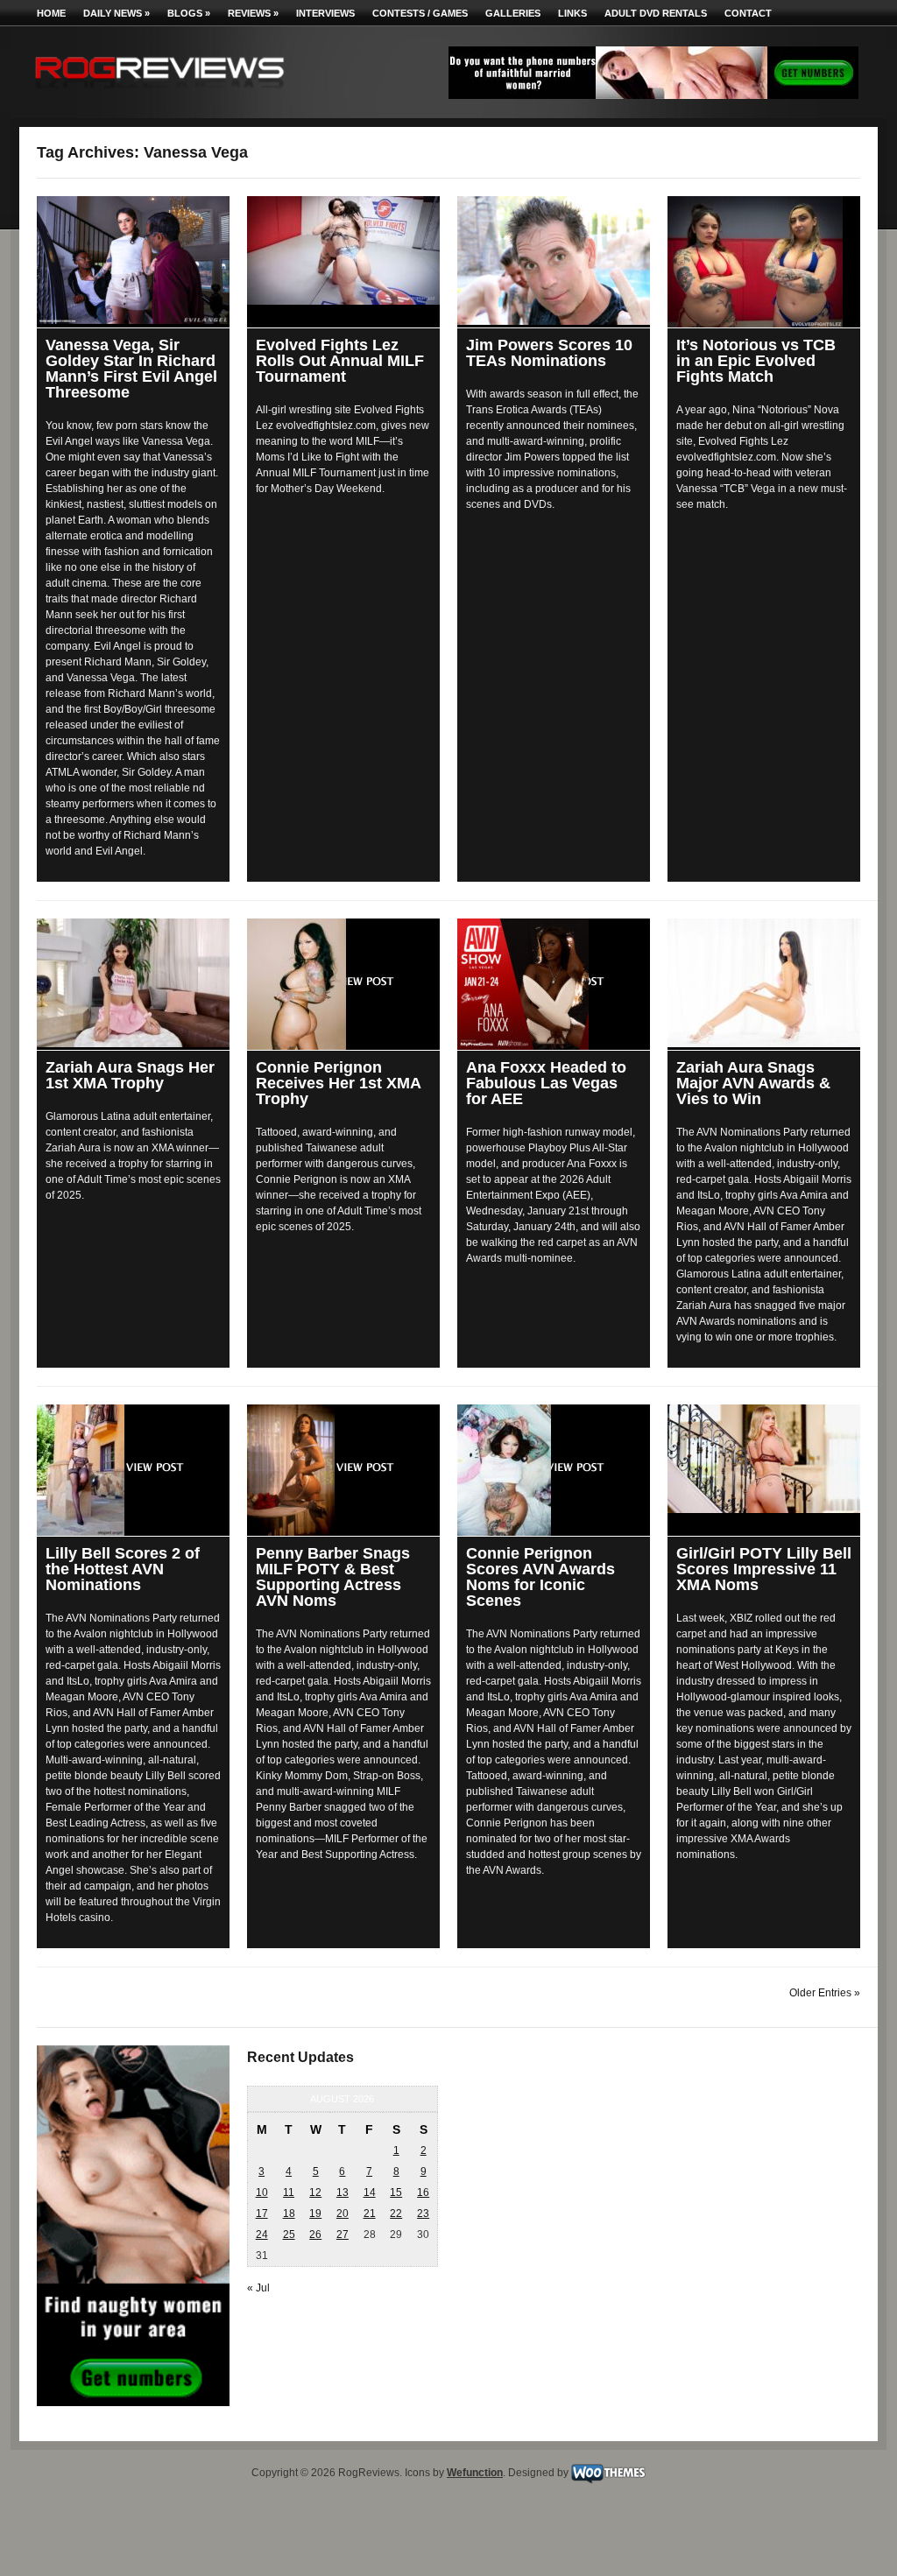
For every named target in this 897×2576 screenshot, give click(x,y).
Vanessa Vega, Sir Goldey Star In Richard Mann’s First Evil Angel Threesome (131, 369)
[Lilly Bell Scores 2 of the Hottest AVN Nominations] (133, 1470)
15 (396, 2192)
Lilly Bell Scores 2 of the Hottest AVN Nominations (123, 1569)
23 (423, 2214)
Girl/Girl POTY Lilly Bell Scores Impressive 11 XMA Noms (764, 1569)
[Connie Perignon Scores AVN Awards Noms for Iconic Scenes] (554, 1470)
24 (262, 2235)
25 (289, 2235)
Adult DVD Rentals (656, 13)
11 (289, 2192)
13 (343, 2192)
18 (289, 2214)
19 (315, 2214)
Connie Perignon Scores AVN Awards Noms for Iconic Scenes (540, 1577)
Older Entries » (825, 1993)
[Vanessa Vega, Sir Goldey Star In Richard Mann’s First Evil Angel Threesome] (133, 260)
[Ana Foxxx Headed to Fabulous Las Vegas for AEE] (554, 984)
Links (572, 13)
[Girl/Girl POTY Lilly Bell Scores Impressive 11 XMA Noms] (764, 1459)
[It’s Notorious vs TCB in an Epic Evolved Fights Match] (764, 262)
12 (315, 2192)
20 (343, 2214)
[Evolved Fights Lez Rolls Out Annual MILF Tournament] (343, 250)
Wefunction (475, 2473)
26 (315, 2235)
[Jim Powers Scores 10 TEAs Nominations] (554, 260)
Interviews (325, 13)
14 (370, 2192)
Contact (748, 13)
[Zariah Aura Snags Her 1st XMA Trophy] (133, 983)
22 (396, 2214)
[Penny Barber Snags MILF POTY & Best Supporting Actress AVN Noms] (343, 1470)
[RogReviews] (159, 92)
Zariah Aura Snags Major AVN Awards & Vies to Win (753, 1083)
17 (262, 2214)
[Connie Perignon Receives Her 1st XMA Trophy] (343, 984)
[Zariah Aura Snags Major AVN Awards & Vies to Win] (764, 983)
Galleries (513, 13)
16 (423, 2192)
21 (370, 2214)
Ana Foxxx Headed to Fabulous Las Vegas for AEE (546, 1083)
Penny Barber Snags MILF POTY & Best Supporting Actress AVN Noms (333, 1577)
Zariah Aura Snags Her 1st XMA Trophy (130, 1075)
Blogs (189, 13)
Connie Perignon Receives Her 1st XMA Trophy (338, 1083)
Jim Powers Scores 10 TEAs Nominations (549, 353)
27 (343, 2235)
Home (51, 13)
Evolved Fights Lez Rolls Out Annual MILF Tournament (340, 361)
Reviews (253, 13)
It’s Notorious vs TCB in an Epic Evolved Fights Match (756, 361)
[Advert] (653, 95)
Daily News (117, 13)
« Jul (258, 2288)
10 (262, 2192)
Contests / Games (420, 13)
